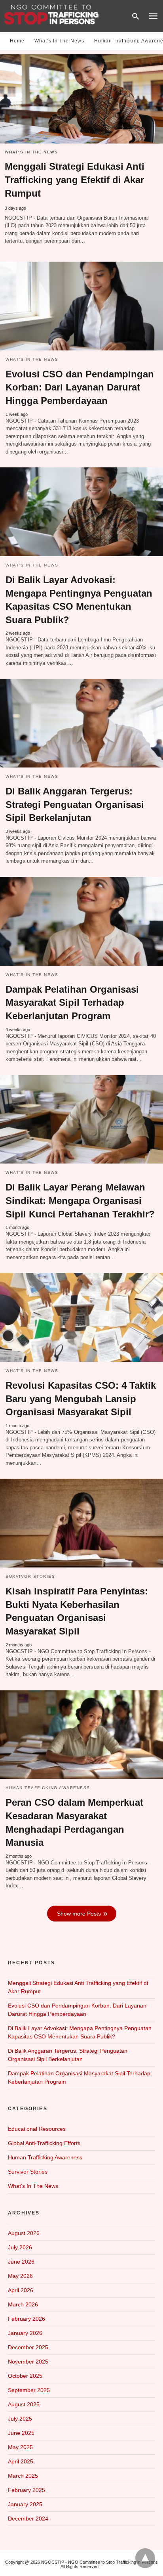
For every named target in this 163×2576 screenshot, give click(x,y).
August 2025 (24, 2404)
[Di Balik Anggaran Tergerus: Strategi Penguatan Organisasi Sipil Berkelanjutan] (81, 723)
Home (17, 41)
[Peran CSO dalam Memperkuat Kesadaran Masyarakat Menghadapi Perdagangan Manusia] (81, 1735)
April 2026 (21, 2290)
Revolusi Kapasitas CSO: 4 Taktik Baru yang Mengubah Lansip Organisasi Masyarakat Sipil (81, 1399)
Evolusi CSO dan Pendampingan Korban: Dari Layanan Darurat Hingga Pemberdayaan (80, 387)
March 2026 (23, 2304)
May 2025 (20, 2447)
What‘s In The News (59, 41)
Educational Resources (37, 2129)
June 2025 (21, 2433)
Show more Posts (79, 1914)
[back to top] (145, 2558)
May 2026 (20, 2276)
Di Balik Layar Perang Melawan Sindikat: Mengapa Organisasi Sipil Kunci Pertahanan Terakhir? (80, 1200)
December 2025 (28, 2347)
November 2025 (28, 2362)
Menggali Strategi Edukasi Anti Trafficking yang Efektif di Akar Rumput (75, 180)
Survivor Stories (30, 1576)
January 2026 (25, 2333)
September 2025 (29, 2390)
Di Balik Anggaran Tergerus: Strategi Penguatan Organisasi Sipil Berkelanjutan (75, 804)
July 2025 (20, 2419)
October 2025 (25, 2376)
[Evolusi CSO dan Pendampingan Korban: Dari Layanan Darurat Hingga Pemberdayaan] (81, 306)
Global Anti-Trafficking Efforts (44, 2143)
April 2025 (21, 2461)
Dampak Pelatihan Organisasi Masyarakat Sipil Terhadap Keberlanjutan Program (72, 1003)
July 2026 (20, 2247)
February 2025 (27, 2490)
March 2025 (23, 2476)
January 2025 (25, 2504)
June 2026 (21, 2262)
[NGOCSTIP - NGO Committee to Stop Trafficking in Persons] (51, 15)
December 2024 (28, 2519)
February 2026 (27, 2319)
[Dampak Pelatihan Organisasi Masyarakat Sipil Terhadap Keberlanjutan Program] (81, 921)
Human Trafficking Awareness (48, 1788)
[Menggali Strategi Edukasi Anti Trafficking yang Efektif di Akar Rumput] (81, 99)
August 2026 (24, 2233)
